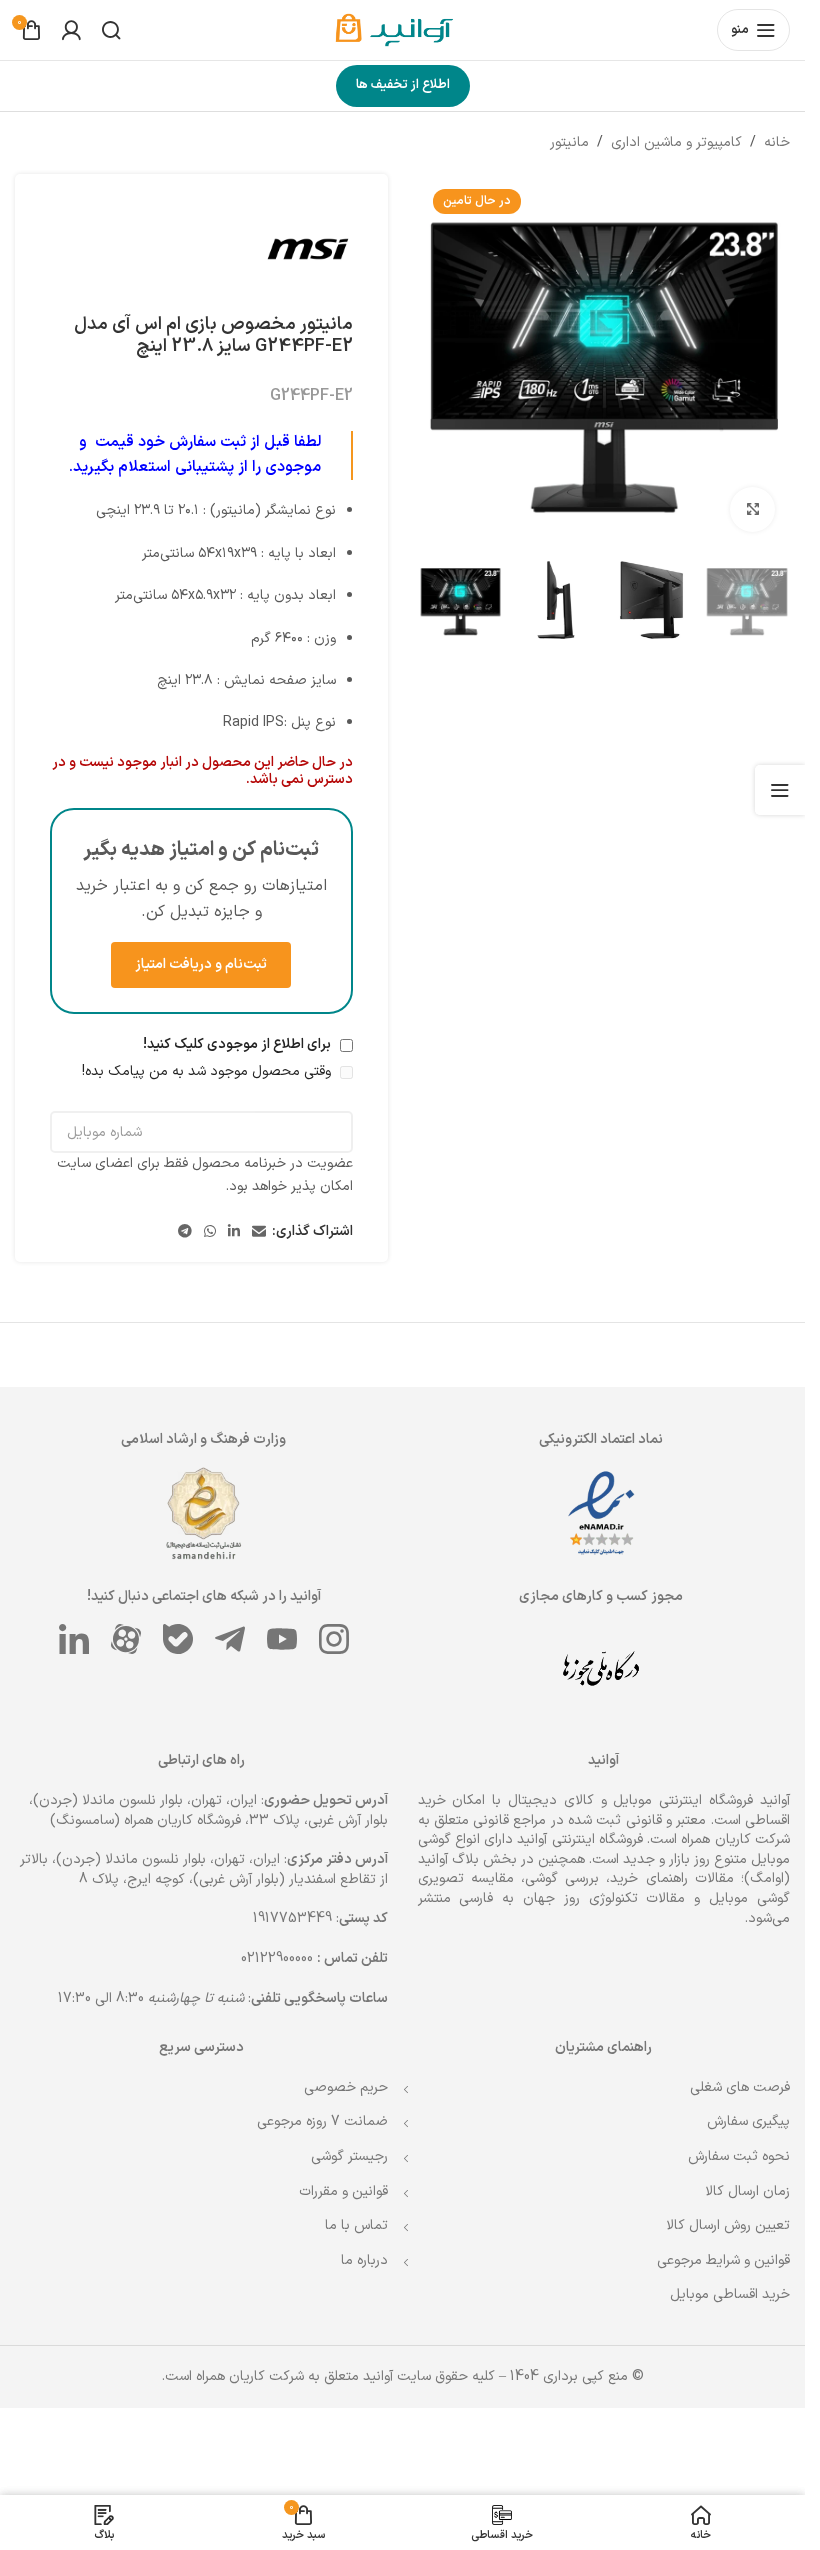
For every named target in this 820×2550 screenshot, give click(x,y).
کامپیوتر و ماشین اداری (676, 142)
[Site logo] (403, 29)
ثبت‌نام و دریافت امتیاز (201, 964)
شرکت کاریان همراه (735, 2289)
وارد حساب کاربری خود (597, 1714)
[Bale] (178, 2089)
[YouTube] (282, 2089)
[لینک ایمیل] (259, 1090)
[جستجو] (111, 30)
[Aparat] (126, 2089)
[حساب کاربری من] (71, 30)
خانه (777, 142)
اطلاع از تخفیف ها (403, 85)
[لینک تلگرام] (185, 1090)
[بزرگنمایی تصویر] (752, 509)
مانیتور (569, 142)
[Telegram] (230, 2089)
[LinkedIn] (74, 2089)
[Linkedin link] (234, 1090)
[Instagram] (334, 2089)
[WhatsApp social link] (210, 1090)
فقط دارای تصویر (719, 1577)
